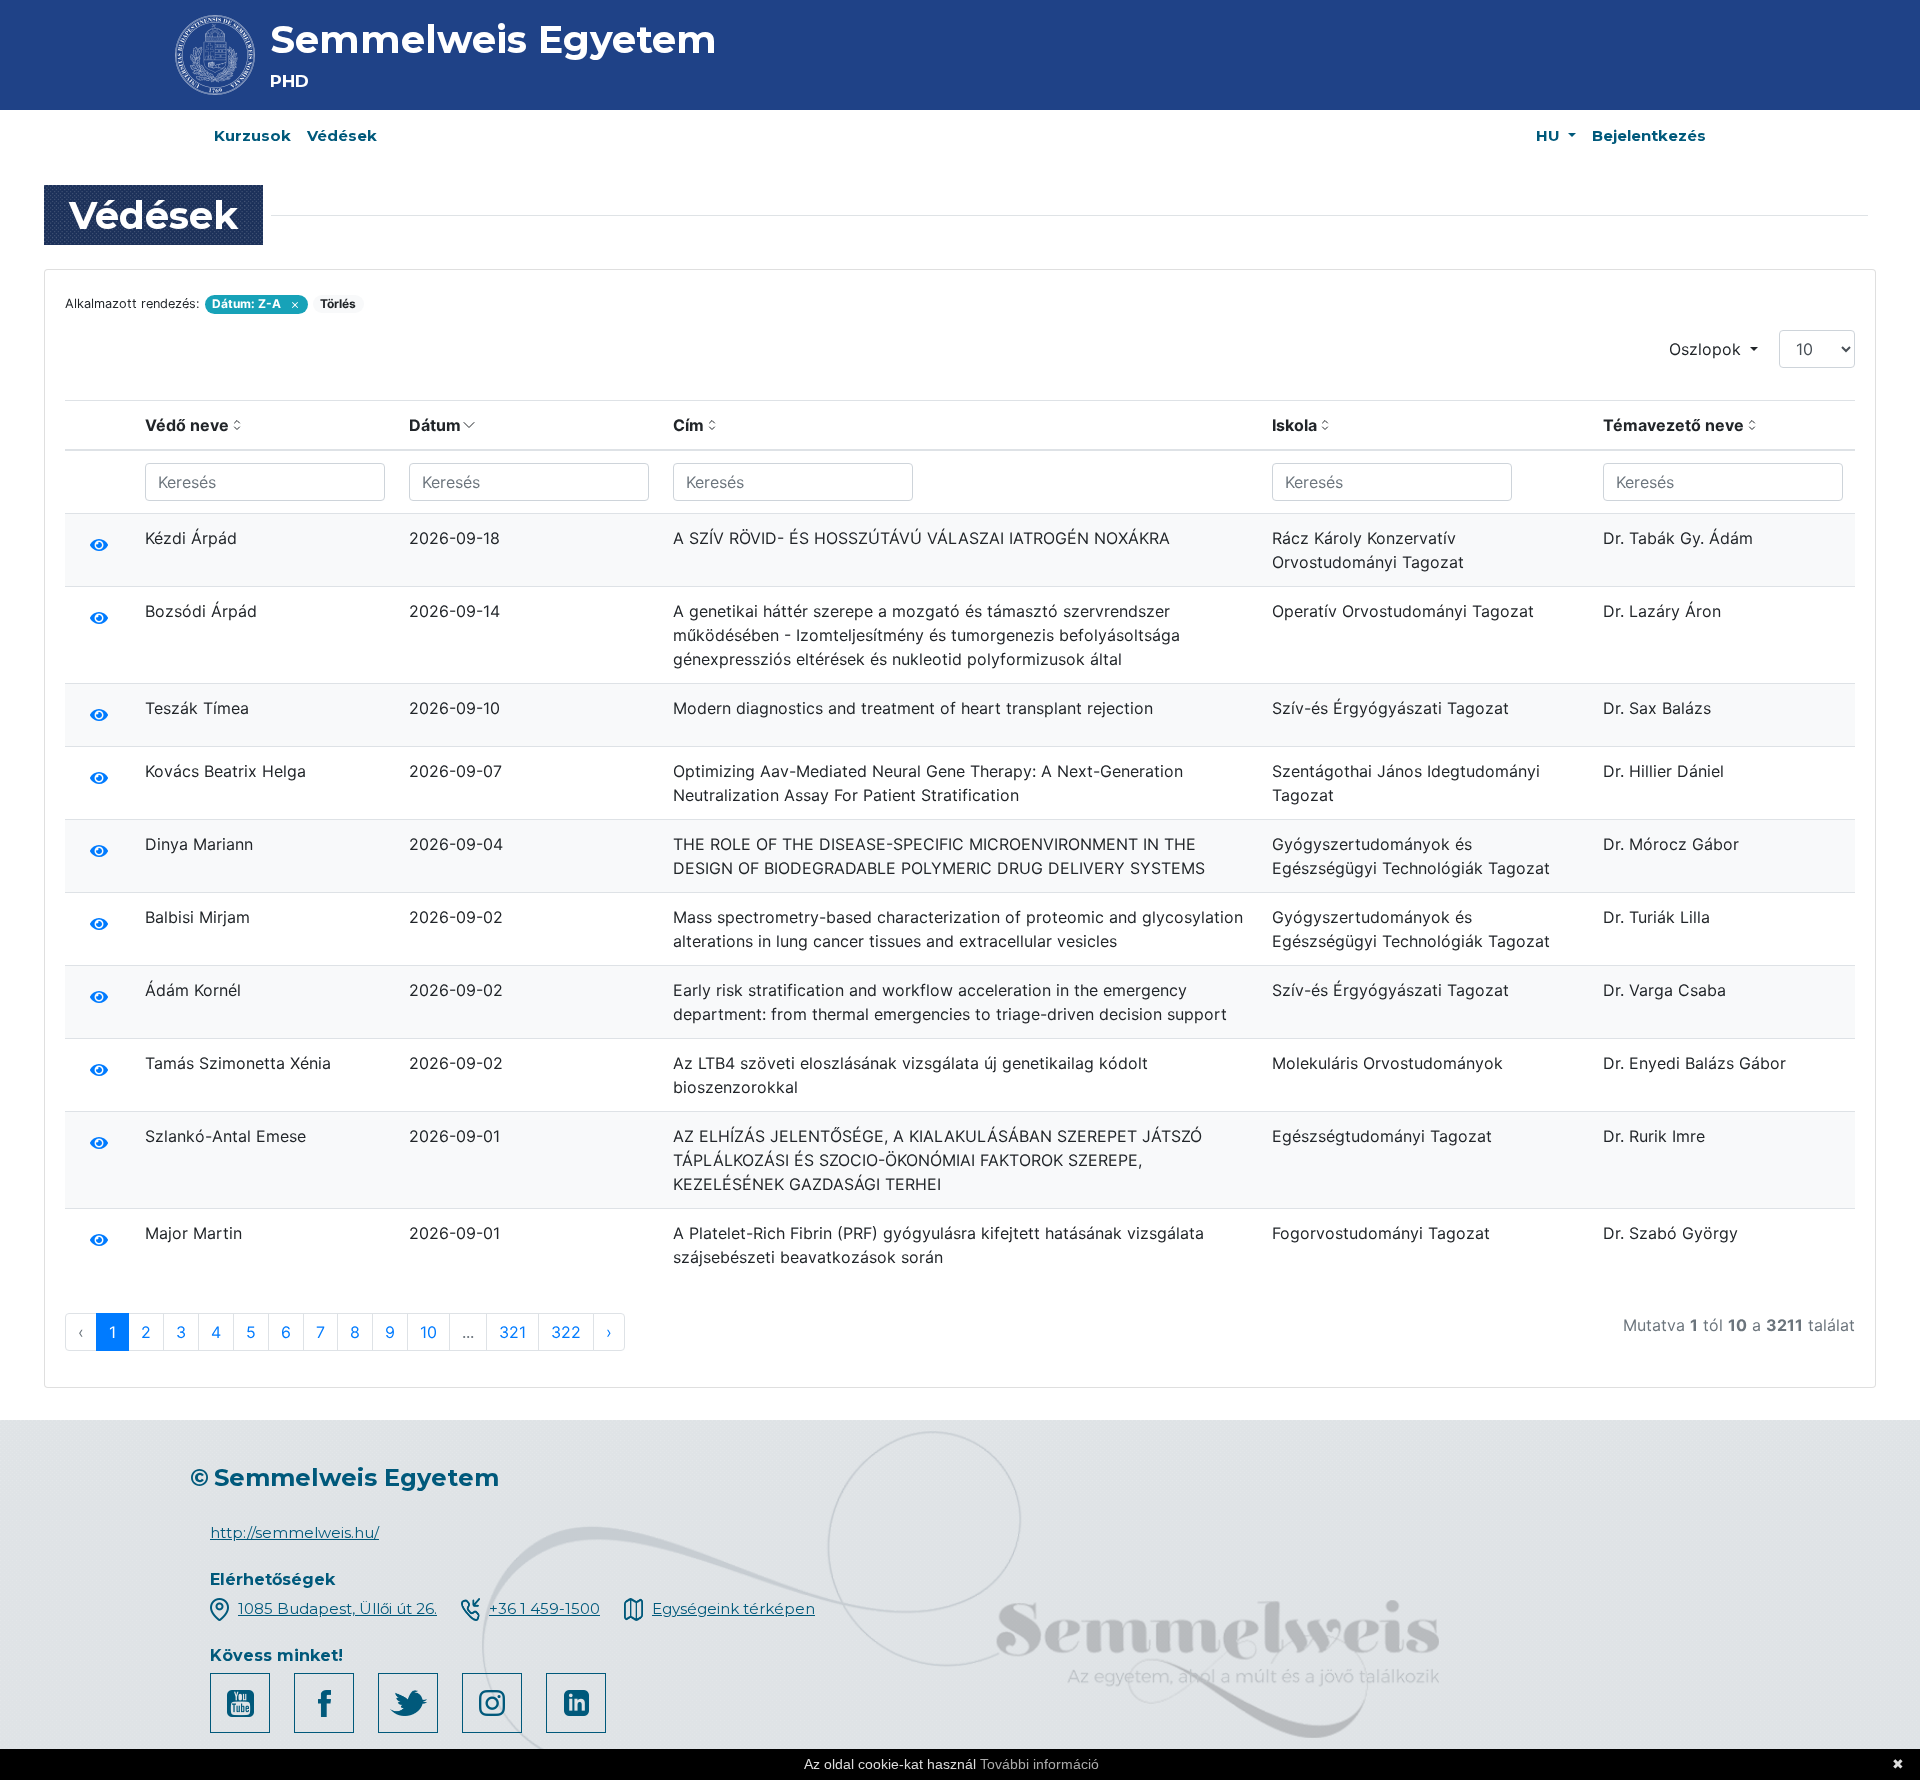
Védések (342, 135)
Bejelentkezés (1649, 135)
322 (566, 1332)
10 (428, 1332)
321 (512, 1332)
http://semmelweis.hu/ (294, 1532)
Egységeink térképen (733, 1608)
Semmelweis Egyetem (493, 39)
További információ (1039, 1764)
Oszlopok (1707, 349)
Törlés (338, 303)
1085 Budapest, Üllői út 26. (337, 1608)
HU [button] (1550, 135)
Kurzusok (252, 135)
